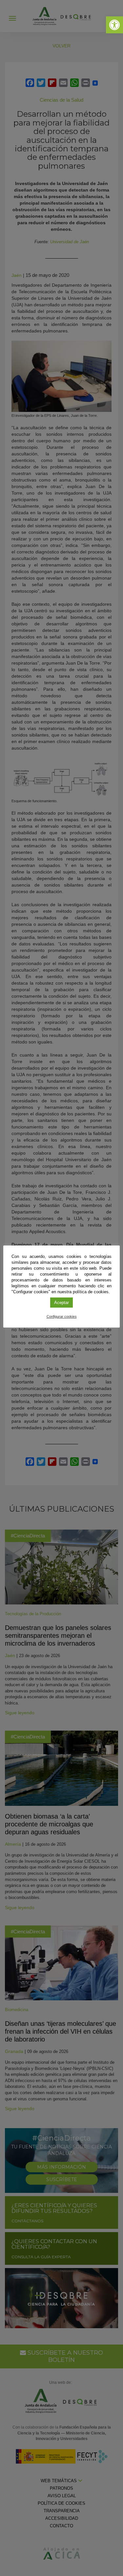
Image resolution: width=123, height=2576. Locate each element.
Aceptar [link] (61, 1303)
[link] (114, 25)
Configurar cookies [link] (62, 1316)
